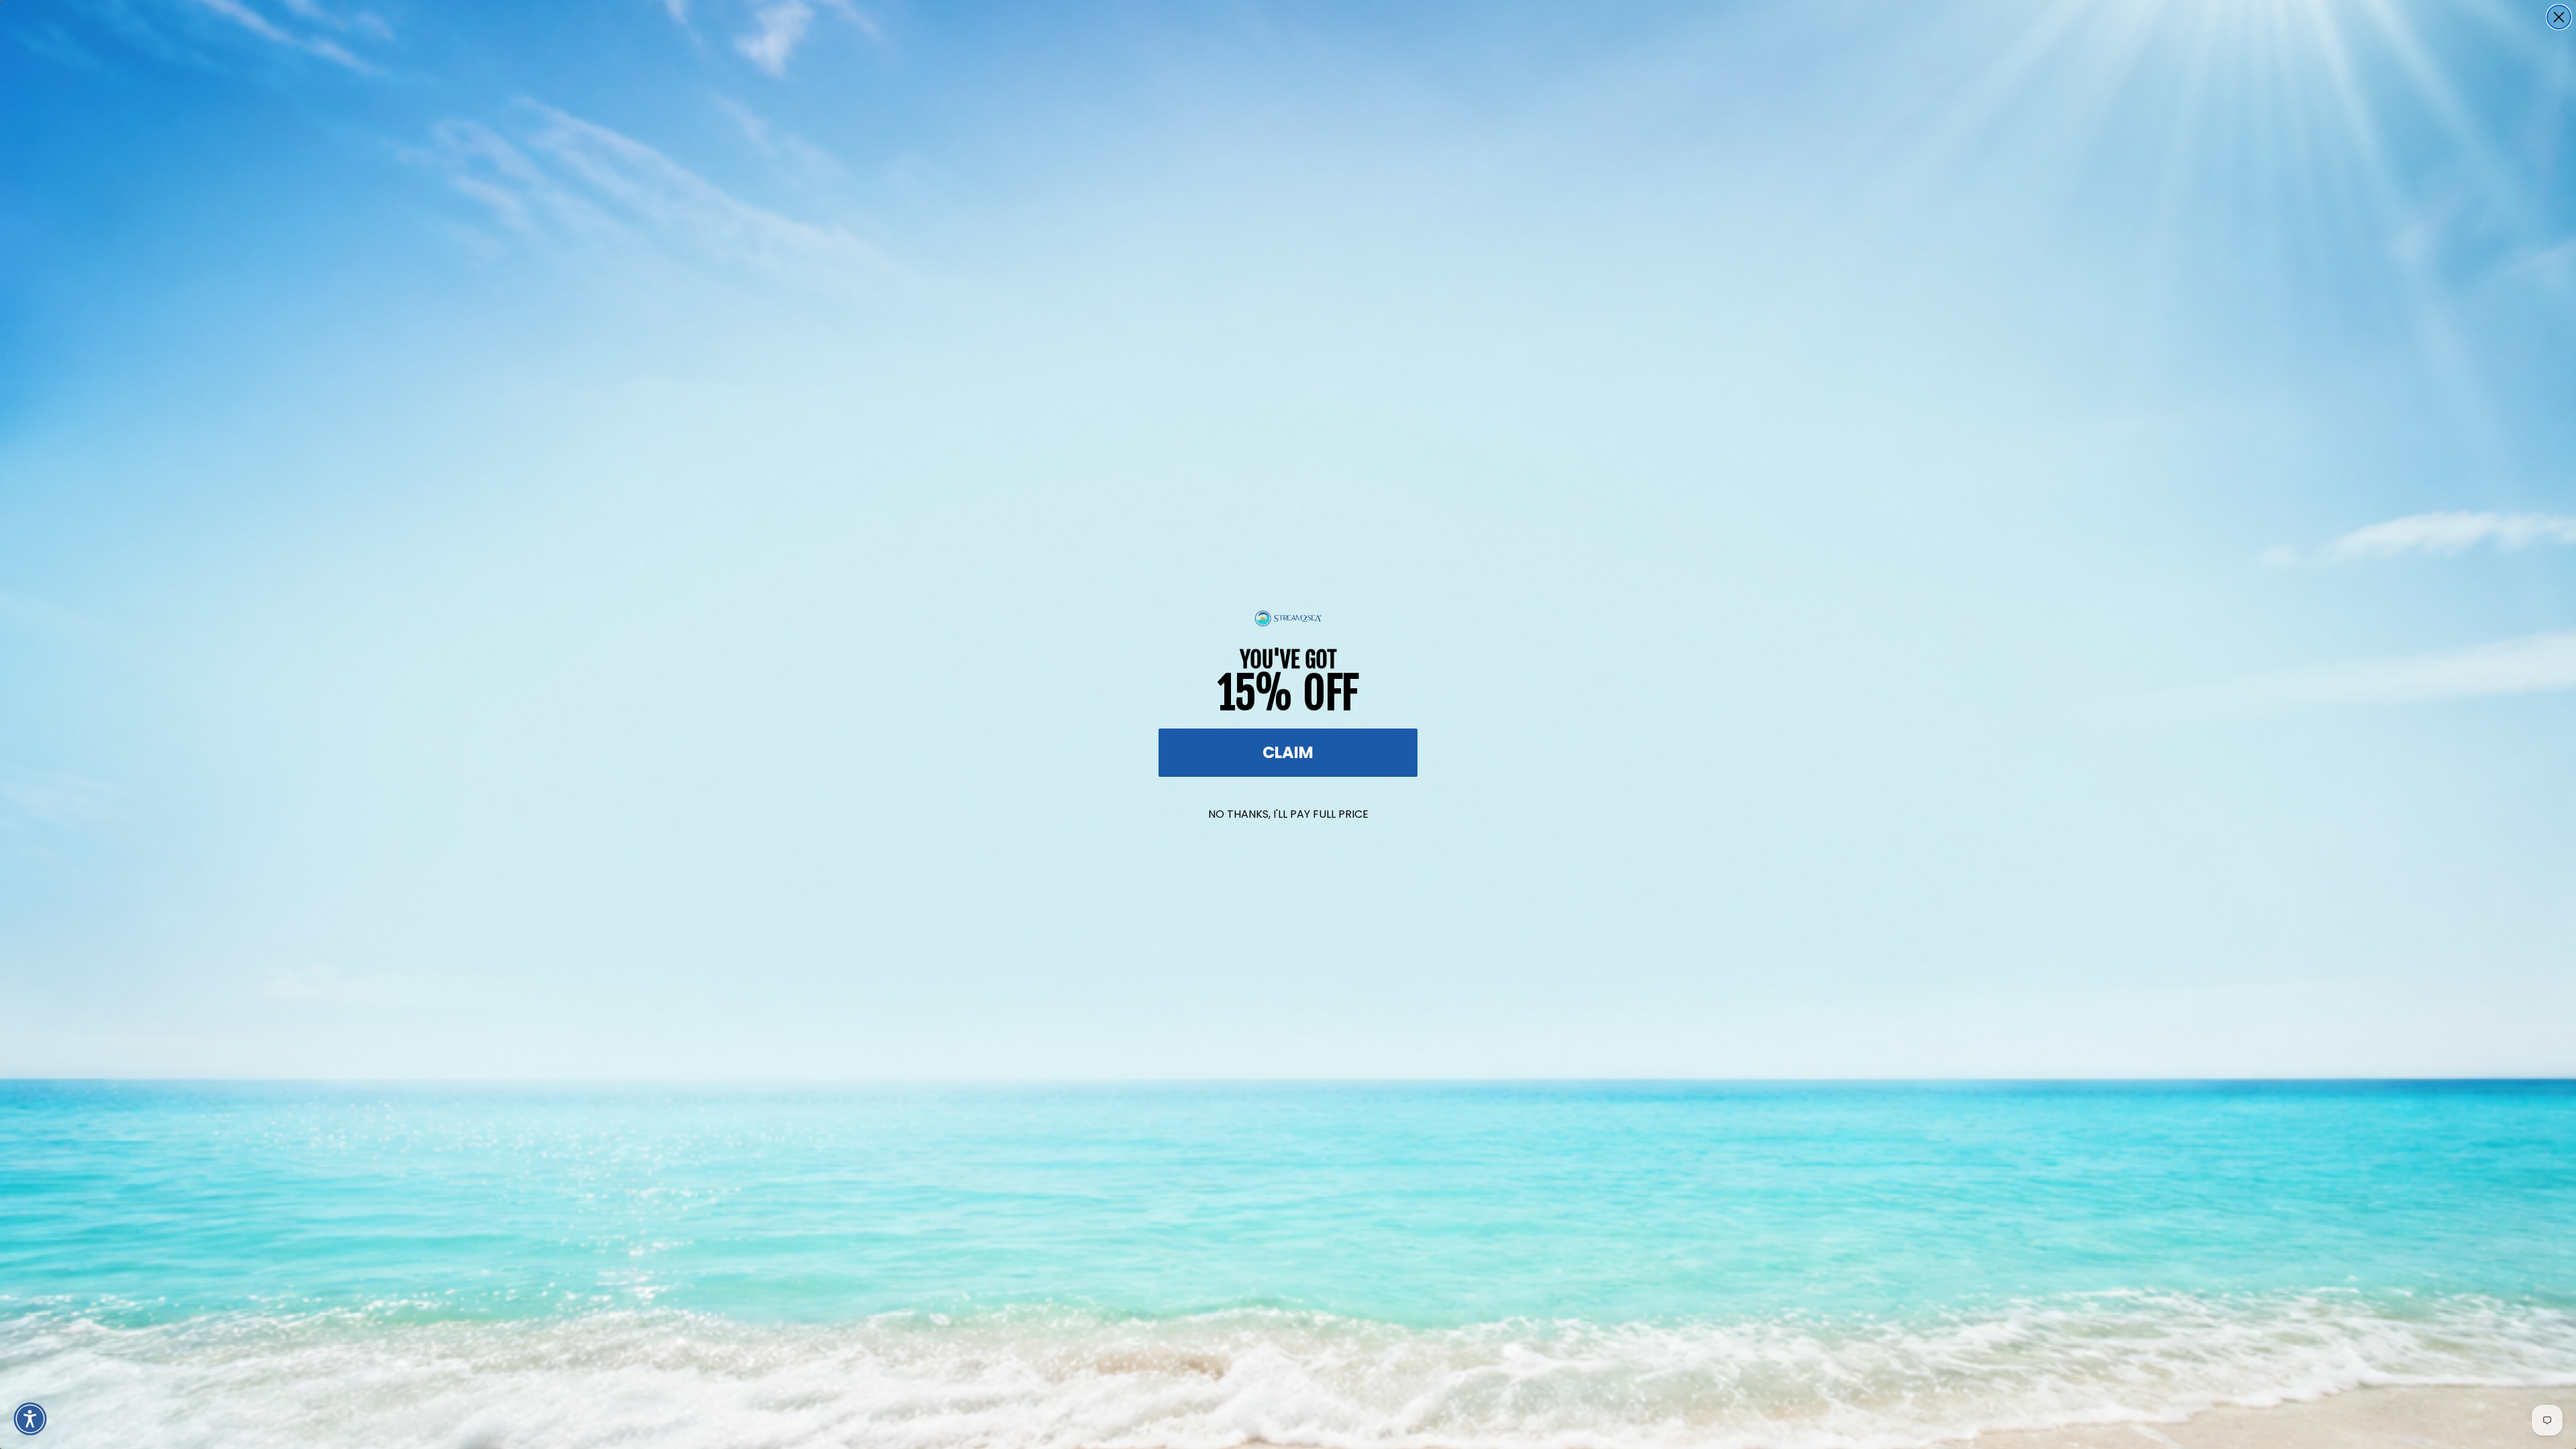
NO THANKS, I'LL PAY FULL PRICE (1288, 814)
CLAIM (1288, 752)
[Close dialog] (2559, 17)
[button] (30, 1419)
